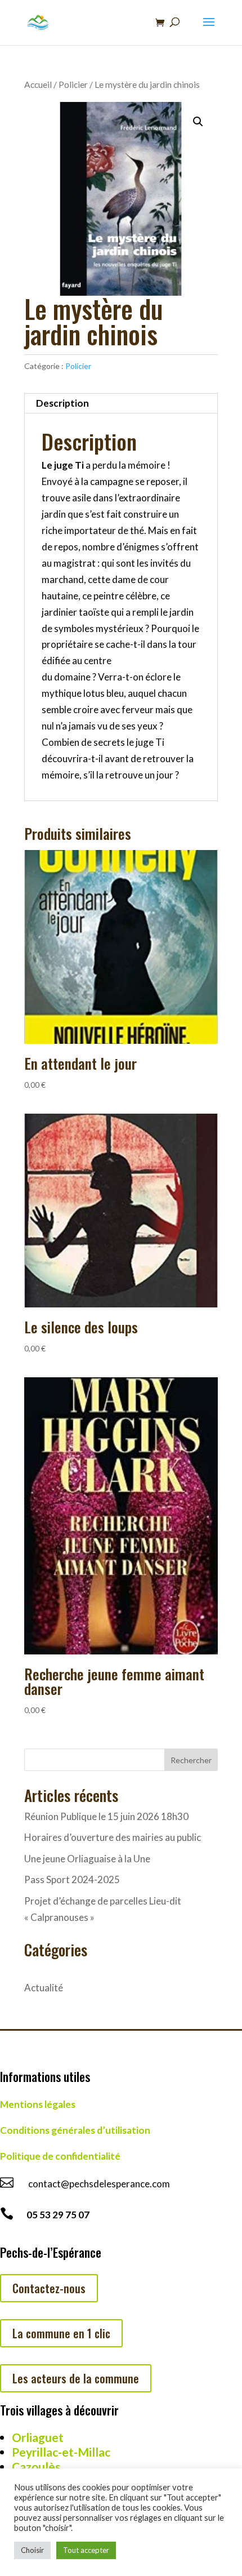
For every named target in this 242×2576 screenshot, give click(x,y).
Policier (73, 84)
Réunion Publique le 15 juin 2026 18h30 (106, 1816)
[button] (198, 122)
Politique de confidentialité (60, 2156)
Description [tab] (62, 403)
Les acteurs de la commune (76, 2378)
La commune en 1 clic (61, 2333)
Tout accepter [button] (86, 2550)
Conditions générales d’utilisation (75, 2130)
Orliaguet (38, 2437)
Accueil (38, 84)
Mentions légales (38, 2104)
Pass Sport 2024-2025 (72, 1879)
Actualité (44, 1988)
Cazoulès (36, 2466)
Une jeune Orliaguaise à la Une (87, 1859)
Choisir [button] (32, 2550)
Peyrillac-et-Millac (61, 2452)
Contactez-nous (49, 2288)
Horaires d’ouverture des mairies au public (113, 1837)
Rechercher (191, 1760)
